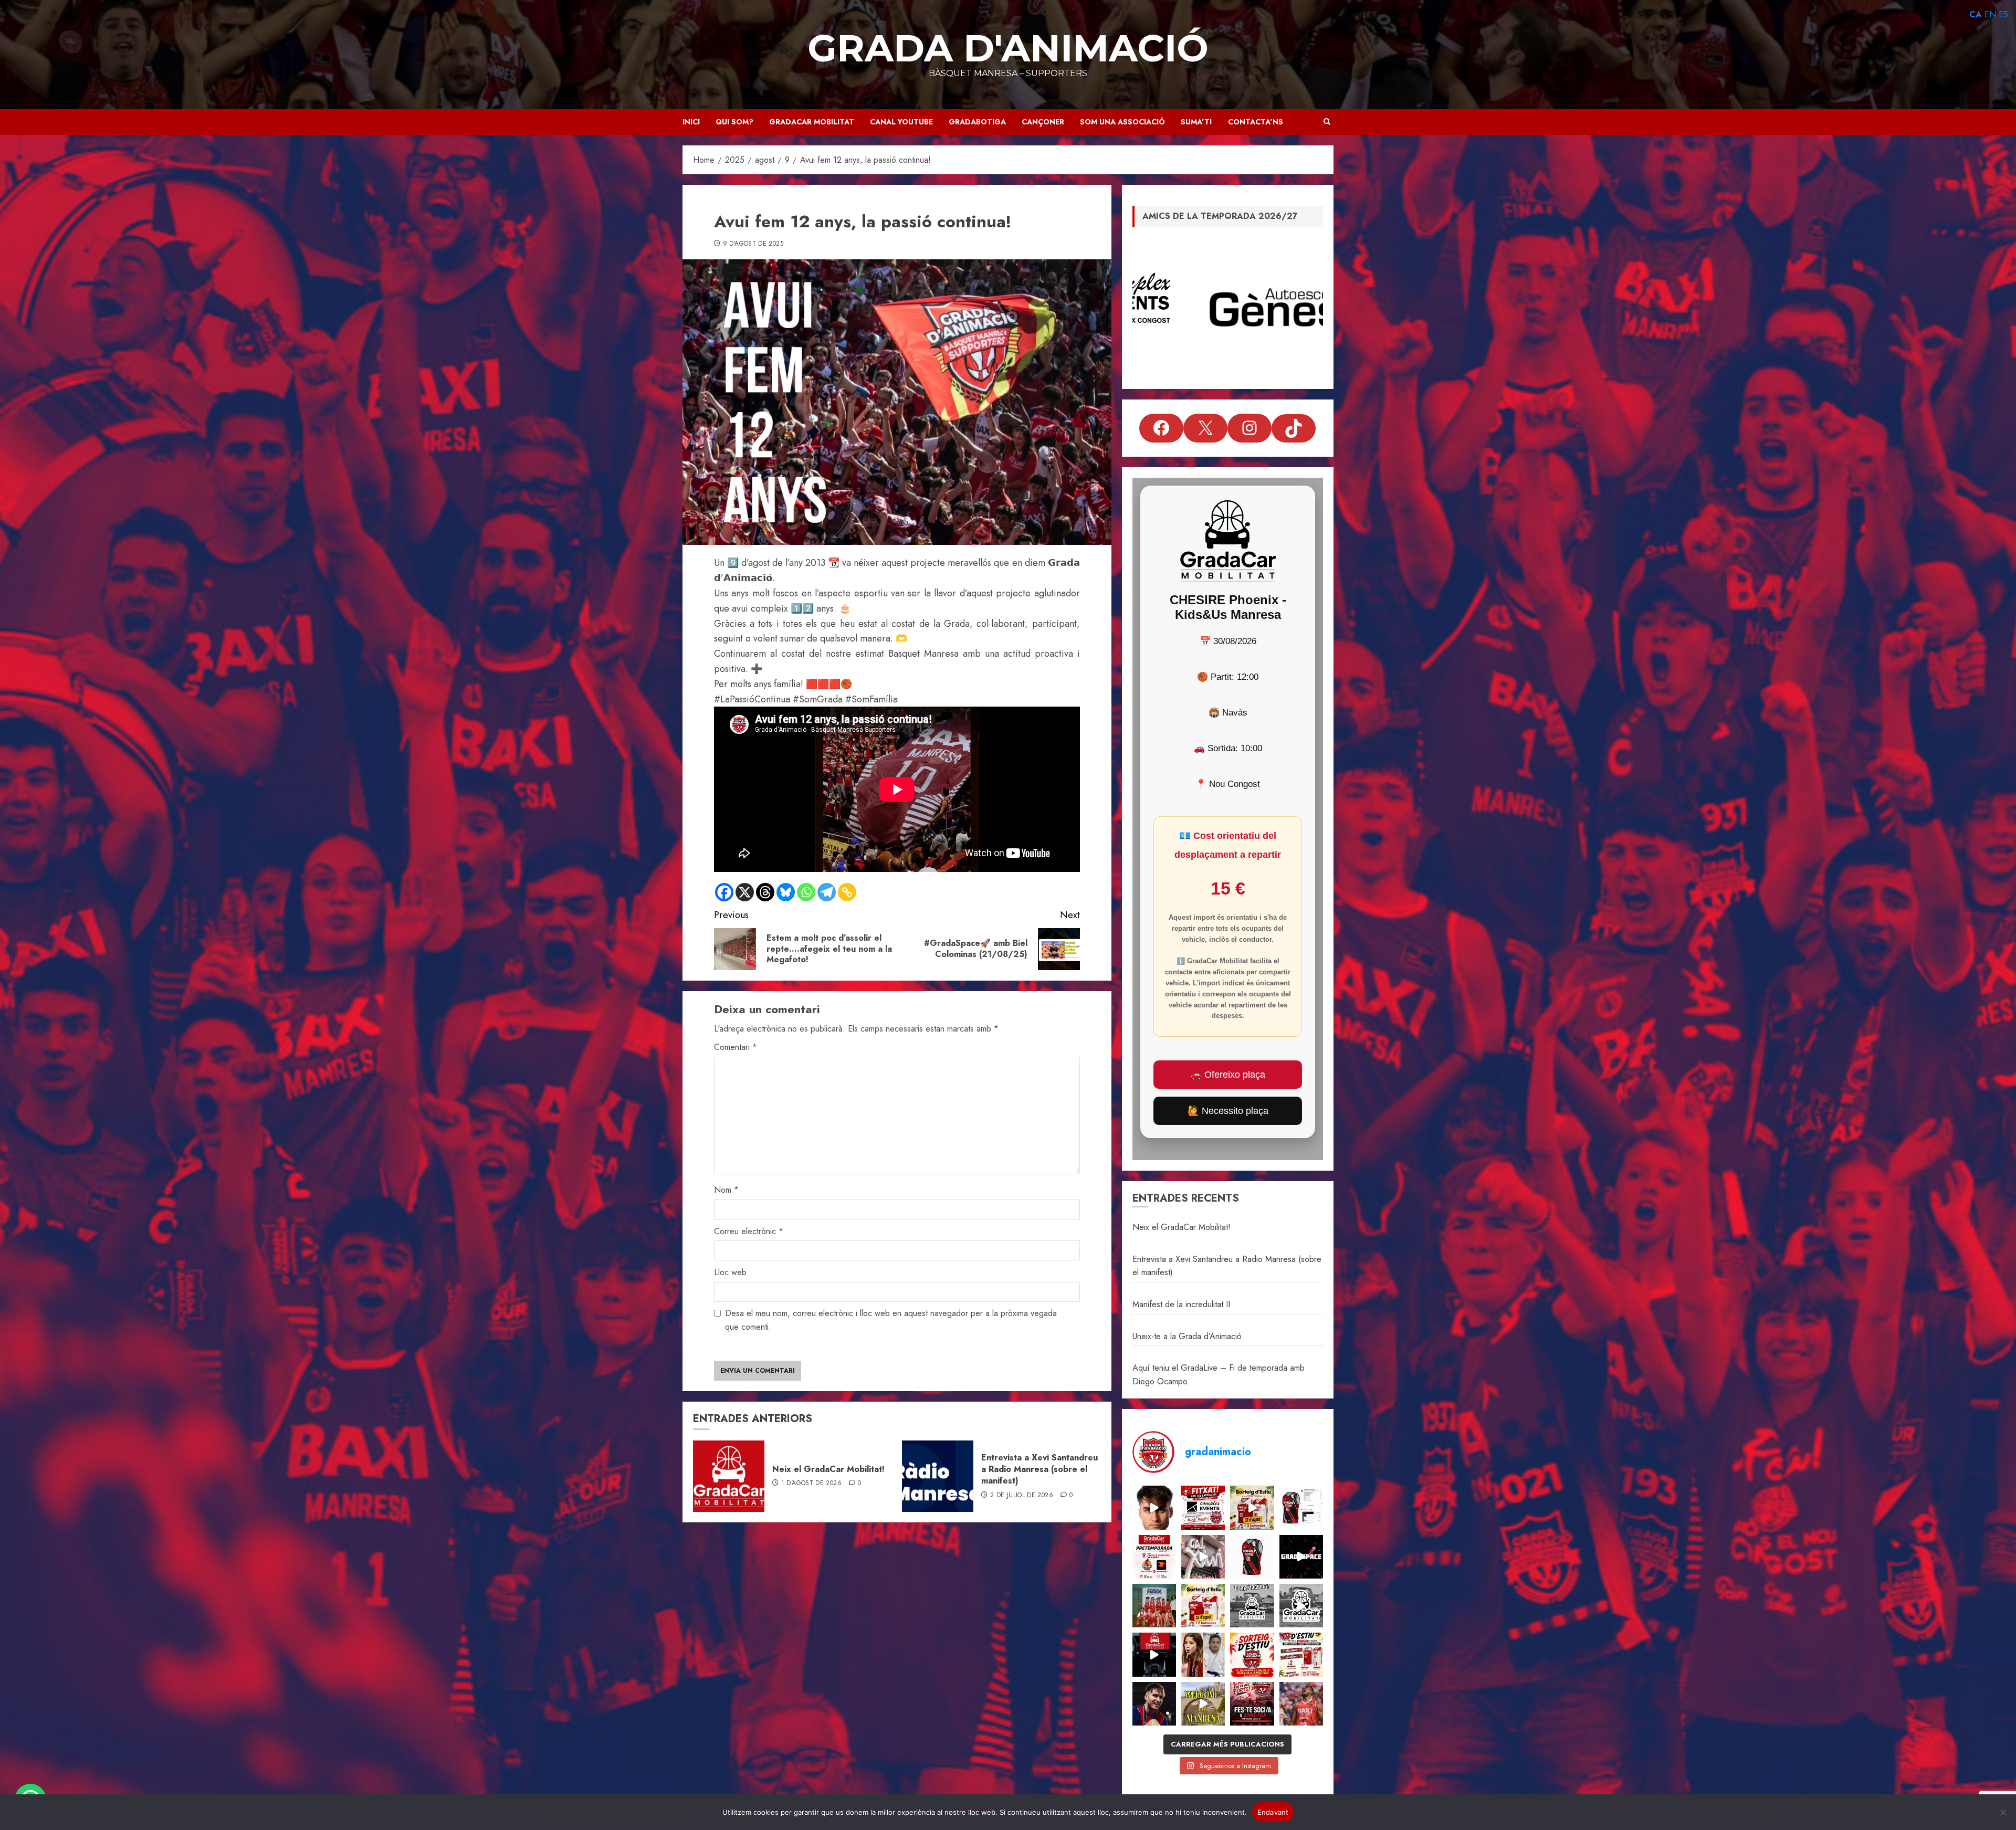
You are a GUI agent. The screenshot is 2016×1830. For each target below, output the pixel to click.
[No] (2003, 1812)
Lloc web (730, 1272)
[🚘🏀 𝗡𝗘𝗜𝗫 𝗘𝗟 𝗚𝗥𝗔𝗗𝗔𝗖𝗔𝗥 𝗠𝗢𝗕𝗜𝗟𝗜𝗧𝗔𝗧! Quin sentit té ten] (1301, 1606)
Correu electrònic (749, 1231)
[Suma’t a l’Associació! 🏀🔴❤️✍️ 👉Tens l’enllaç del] (1252, 1704)
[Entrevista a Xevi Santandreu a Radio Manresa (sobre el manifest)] (938, 1476)
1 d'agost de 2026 (811, 1484)
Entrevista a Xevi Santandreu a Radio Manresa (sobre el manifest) (1039, 1469)
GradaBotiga (977, 122)
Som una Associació (1122, 122)
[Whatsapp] (806, 892)
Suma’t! (1196, 122)
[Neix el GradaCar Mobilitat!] (729, 1476)
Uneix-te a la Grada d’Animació (1187, 1336)
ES (2003, 14)
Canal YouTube (901, 122)
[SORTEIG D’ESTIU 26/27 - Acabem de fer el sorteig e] (1252, 1507)
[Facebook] (724, 892)
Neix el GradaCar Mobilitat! (828, 1469)
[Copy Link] (847, 892)
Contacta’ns (1256, 122)
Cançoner (1043, 122)
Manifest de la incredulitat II (1181, 1304)
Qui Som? (734, 122)
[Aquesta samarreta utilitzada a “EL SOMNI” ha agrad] (1301, 1507)
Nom (726, 1190)
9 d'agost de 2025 (753, 244)
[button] (1327, 122)
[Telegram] (827, 892)
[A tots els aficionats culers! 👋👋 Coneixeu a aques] (1154, 1606)
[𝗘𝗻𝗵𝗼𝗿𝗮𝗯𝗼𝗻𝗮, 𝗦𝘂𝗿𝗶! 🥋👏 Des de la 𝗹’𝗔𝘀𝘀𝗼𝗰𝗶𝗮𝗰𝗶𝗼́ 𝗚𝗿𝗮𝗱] (1203, 1654)
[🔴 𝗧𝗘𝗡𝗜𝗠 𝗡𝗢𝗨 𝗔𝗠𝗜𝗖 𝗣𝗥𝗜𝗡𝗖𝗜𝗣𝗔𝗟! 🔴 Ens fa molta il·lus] (1203, 1557)
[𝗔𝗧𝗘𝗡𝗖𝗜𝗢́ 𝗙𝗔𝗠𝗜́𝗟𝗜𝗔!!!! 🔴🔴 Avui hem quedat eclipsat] (1252, 1557)
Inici (691, 122)
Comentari (736, 1047)
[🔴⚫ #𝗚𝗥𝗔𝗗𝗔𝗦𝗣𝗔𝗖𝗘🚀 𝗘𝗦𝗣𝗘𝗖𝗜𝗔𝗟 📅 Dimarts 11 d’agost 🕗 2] (1301, 1557)
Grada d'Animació (1008, 48)
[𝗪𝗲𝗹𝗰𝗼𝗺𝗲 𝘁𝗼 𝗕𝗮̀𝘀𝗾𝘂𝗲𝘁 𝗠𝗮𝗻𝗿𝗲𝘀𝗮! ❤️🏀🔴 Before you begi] (1203, 1704)
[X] (745, 892)
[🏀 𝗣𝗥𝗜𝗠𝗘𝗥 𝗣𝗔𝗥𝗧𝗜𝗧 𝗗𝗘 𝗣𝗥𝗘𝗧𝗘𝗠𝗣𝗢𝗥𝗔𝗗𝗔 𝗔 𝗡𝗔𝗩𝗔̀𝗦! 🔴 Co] (1154, 1557)
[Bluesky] (786, 892)
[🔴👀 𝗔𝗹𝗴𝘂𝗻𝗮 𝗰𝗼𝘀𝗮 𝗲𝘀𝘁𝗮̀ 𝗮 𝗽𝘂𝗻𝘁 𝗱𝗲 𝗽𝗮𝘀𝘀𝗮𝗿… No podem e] (1154, 1507)
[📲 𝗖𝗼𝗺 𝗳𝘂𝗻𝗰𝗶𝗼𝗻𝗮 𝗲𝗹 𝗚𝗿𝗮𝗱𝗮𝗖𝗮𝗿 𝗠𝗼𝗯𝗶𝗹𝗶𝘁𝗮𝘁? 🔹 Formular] (1252, 1606)
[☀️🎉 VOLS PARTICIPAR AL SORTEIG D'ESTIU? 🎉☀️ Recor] (1252, 1654)
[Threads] (765, 892)
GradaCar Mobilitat (812, 122)
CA (1976, 14)
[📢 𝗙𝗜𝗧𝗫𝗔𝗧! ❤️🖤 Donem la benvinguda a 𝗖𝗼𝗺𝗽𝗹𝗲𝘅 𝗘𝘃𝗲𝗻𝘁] (1203, 1507)
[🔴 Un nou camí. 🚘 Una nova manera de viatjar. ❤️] (1154, 1654)
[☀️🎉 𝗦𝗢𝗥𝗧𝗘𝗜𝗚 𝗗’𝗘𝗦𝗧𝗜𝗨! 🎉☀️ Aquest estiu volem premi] (1301, 1654)
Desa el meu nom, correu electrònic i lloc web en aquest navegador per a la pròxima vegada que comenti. (891, 1320)
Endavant (1273, 1812)
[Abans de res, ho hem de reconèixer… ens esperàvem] (1154, 1704)
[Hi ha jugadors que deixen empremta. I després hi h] (1301, 1704)
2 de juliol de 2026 (1022, 1496)
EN (1990, 14)
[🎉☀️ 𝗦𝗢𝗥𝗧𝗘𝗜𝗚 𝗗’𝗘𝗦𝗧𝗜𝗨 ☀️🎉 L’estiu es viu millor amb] (1203, 1606)
